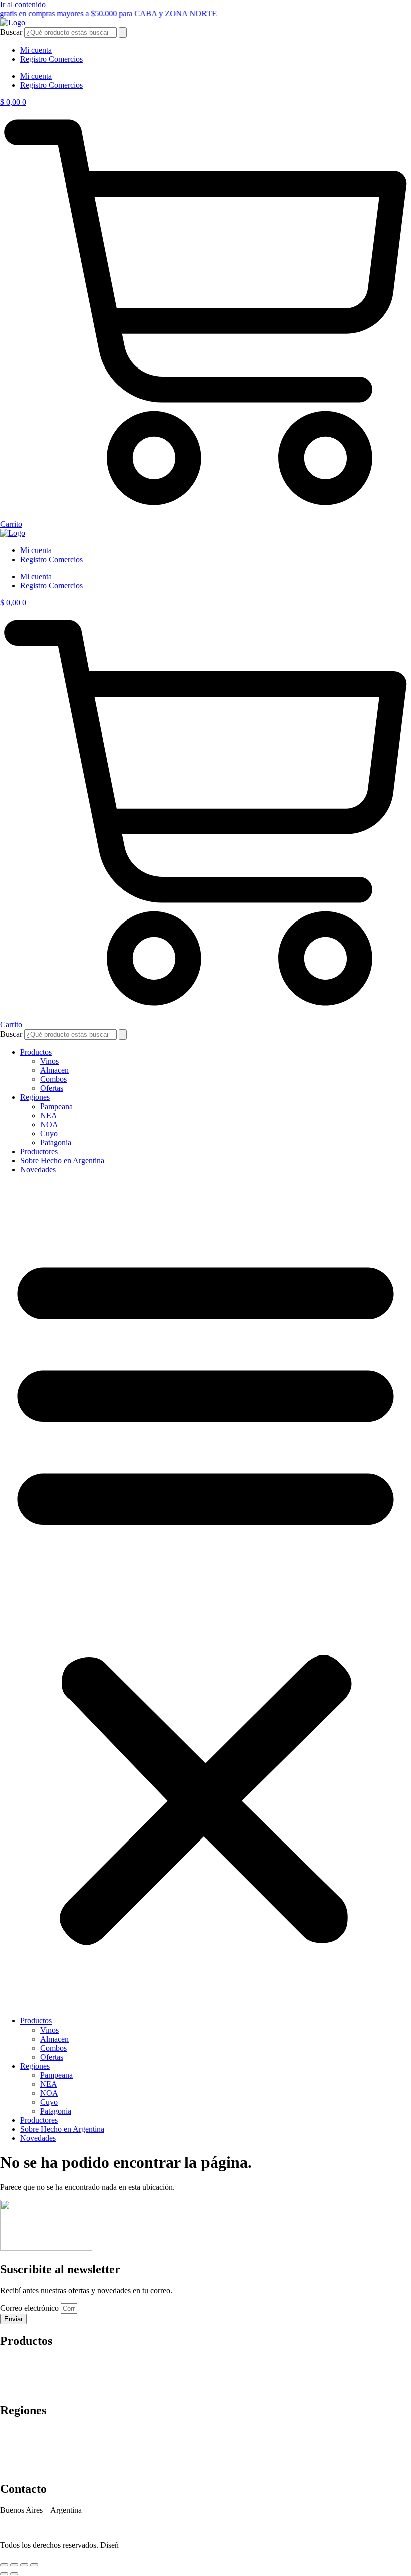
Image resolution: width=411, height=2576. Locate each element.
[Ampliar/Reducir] (4, 2565)
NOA (49, 1124)
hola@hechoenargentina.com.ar (50, 2528)
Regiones (35, 1097)
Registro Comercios (51, 59)
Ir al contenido (23, 4)
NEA (49, 1115)
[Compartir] (24, 2565)
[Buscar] (123, 32)
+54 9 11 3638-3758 (32, 2519)
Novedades (38, 1169)
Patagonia (56, 1142)
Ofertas (52, 1088)
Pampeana (56, 1106)
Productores (39, 1151)
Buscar (11, 32)
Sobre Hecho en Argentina (62, 1160)
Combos (53, 1079)
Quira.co (151, 2545)
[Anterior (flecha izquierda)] (4, 2574)
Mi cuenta (36, 50)
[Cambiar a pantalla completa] (14, 2565)
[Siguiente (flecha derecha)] (14, 2574)
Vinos (49, 1061)
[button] (205, 1595)
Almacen (54, 1070)
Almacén (14, 2371)
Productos (36, 1052)
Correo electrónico (30, 2308)
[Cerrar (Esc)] (34, 2565)
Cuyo (49, 1133)
